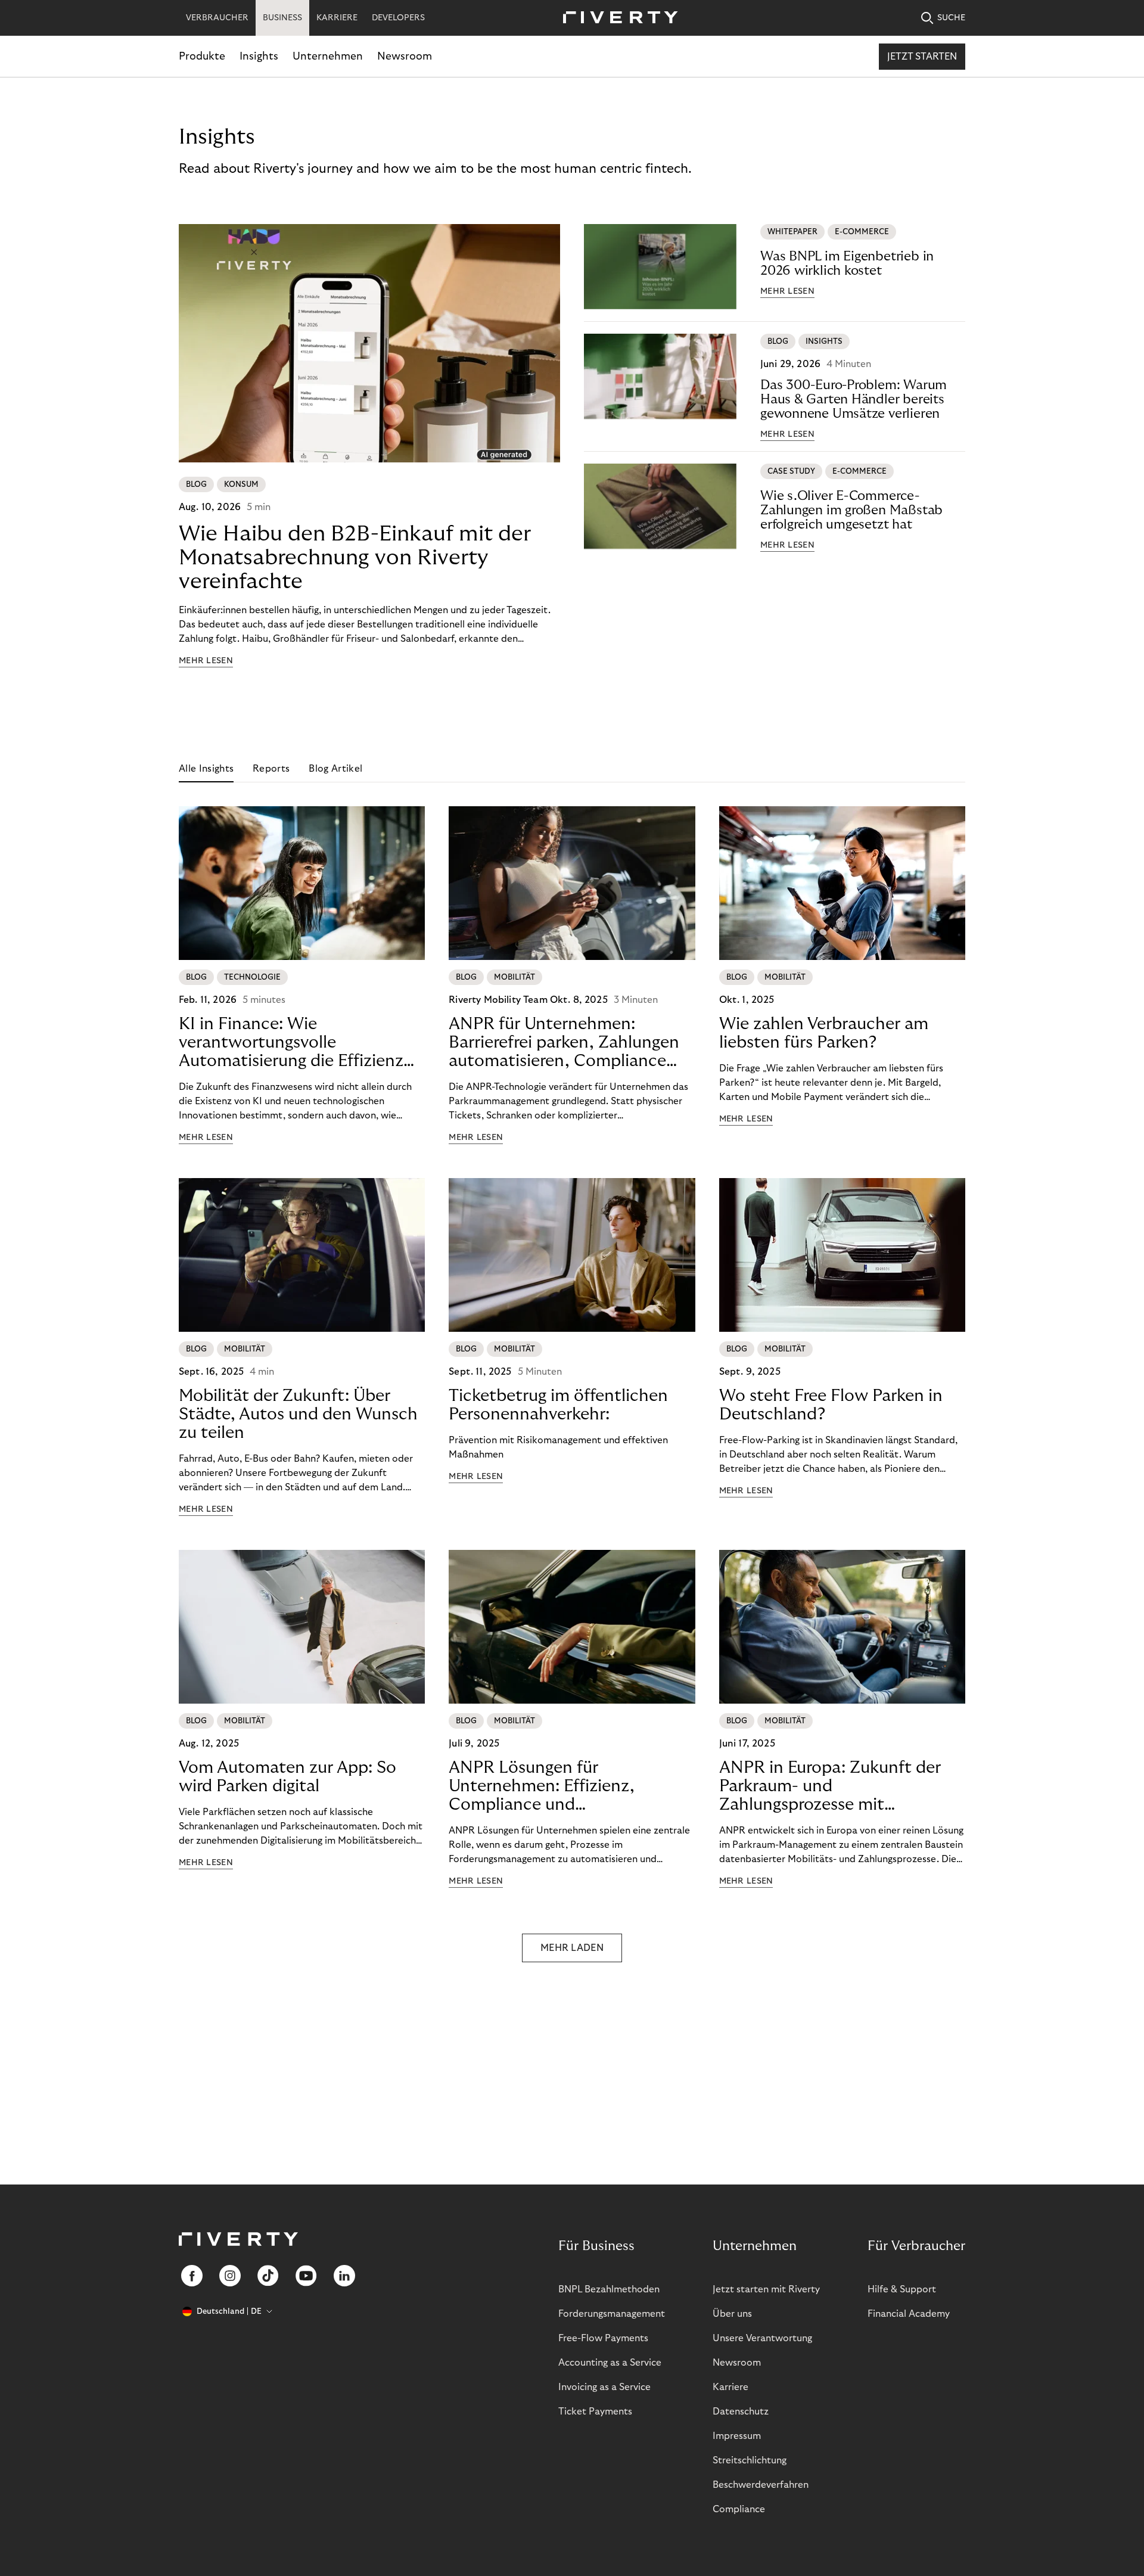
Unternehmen (328, 56)
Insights (259, 56)
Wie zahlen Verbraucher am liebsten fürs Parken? (824, 1033)
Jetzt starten (922, 57)
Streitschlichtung (750, 2460)
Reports (271, 769)
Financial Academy (909, 2314)
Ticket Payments (595, 2412)
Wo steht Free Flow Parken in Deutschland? (831, 1405)
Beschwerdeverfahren (761, 2485)
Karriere (730, 2387)
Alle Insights (206, 769)
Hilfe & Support (902, 2289)
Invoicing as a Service (604, 2387)
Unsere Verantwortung (762, 2338)
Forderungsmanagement (612, 2314)
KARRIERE (337, 18)
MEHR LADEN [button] (572, 1948)
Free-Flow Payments (603, 2338)
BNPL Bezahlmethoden (609, 2289)
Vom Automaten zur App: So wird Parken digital (287, 1777)
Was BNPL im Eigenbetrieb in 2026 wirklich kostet (847, 263)
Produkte (202, 56)
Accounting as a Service (610, 2363)
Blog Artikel (335, 769)
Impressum (737, 2436)
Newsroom (405, 56)
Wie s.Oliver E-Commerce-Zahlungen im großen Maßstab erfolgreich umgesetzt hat (851, 510)
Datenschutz (741, 2412)
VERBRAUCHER (217, 18)
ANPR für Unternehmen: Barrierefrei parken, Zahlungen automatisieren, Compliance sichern (564, 1043)
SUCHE (951, 18)
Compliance (739, 2509)
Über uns (732, 2314)
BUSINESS (282, 18)
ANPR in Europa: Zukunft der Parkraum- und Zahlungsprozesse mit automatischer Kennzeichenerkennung (830, 1786)
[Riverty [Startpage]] (616, 18)
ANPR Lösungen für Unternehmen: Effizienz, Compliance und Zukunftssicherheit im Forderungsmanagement (542, 1786)
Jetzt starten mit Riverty (766, 2289)
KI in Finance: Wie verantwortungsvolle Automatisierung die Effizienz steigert (291, 1043)
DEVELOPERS (398, 18)
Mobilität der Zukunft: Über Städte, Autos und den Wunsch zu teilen (298, 1414)
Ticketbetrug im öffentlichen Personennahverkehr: (558, 1405)
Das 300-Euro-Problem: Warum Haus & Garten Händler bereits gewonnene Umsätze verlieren (854, 399)
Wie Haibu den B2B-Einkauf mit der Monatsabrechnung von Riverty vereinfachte (355, 557)
